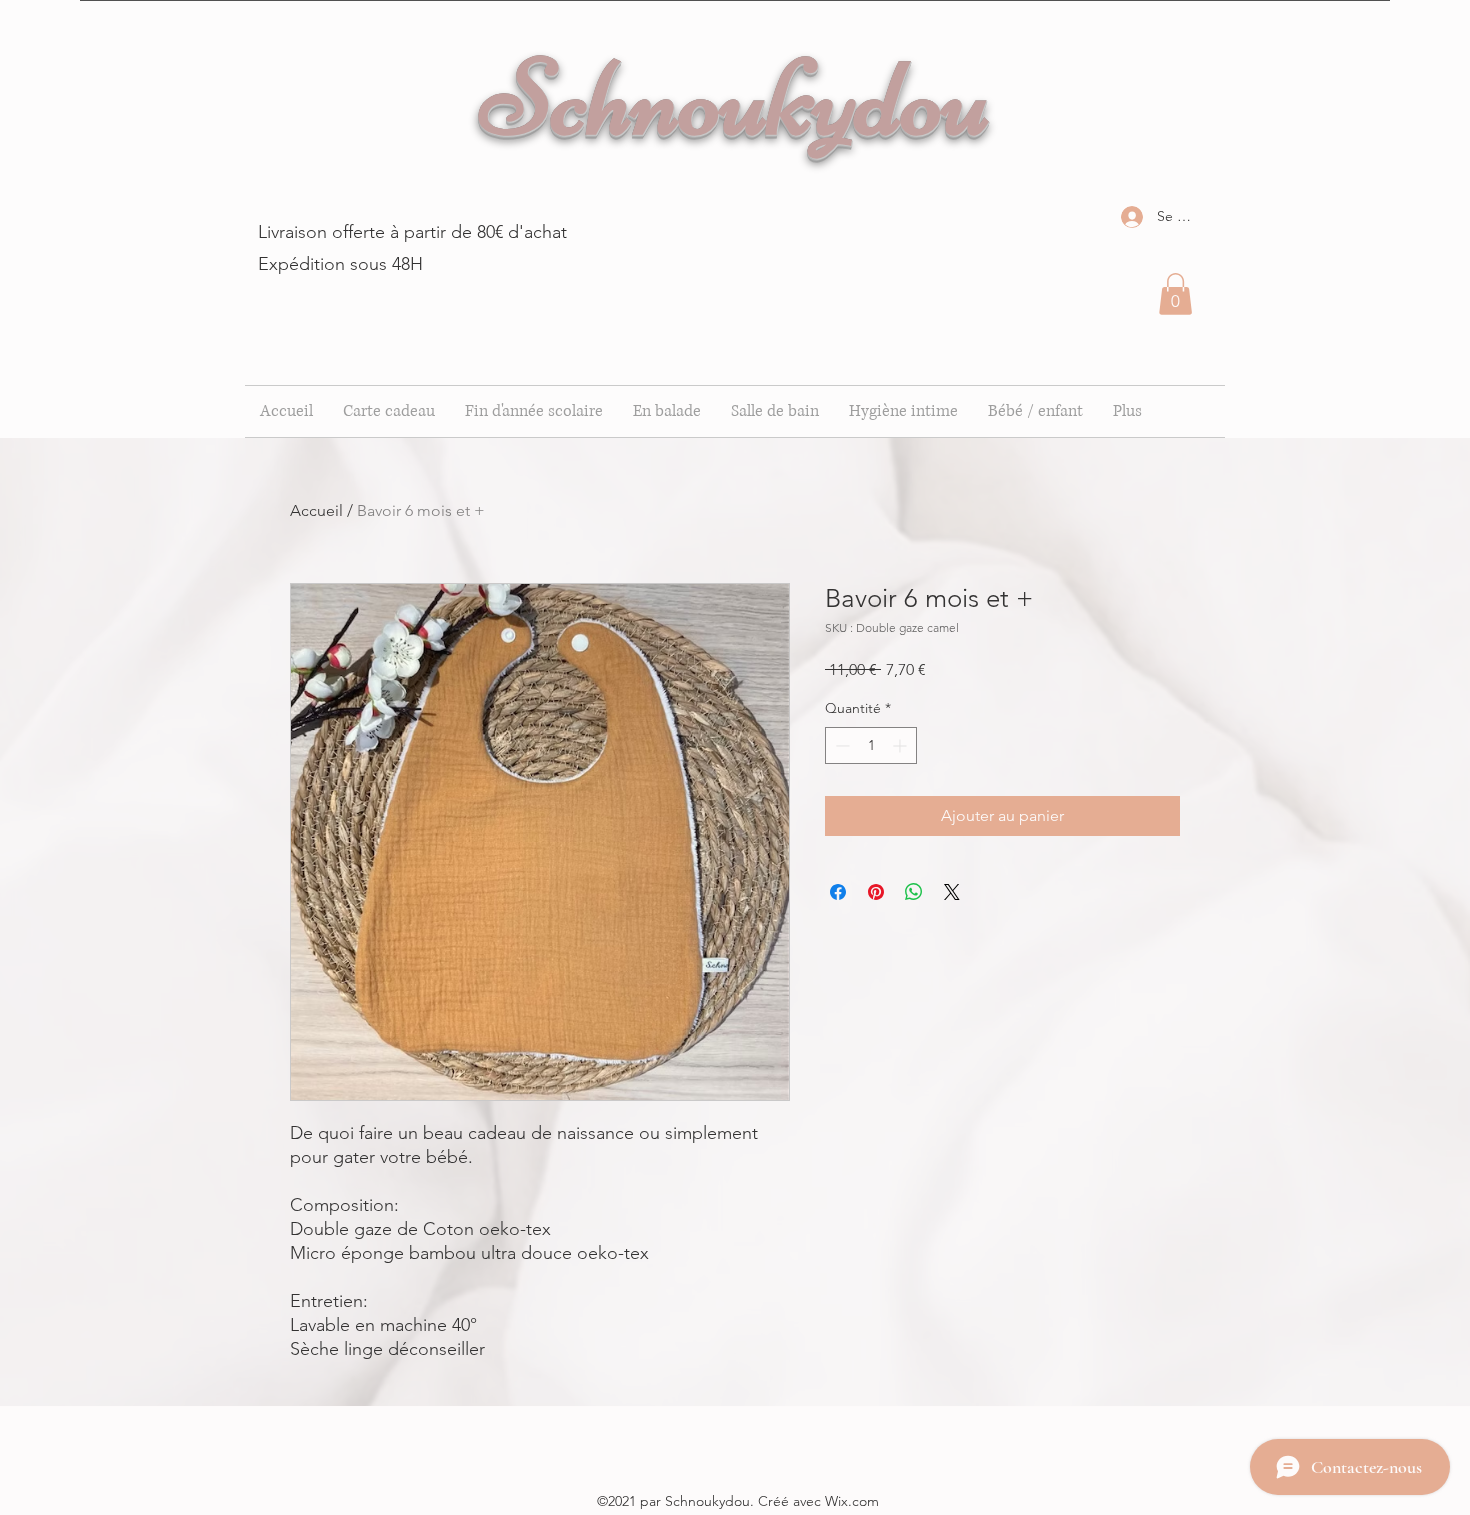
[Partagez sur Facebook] (838, 892)
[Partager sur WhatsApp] (914, 892)
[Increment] (901, 745)
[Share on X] (952, 892)
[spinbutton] (871, 745)
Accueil (316, 510)
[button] (1175, 294)
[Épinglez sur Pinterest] (876, 892)
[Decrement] (840, 745)
